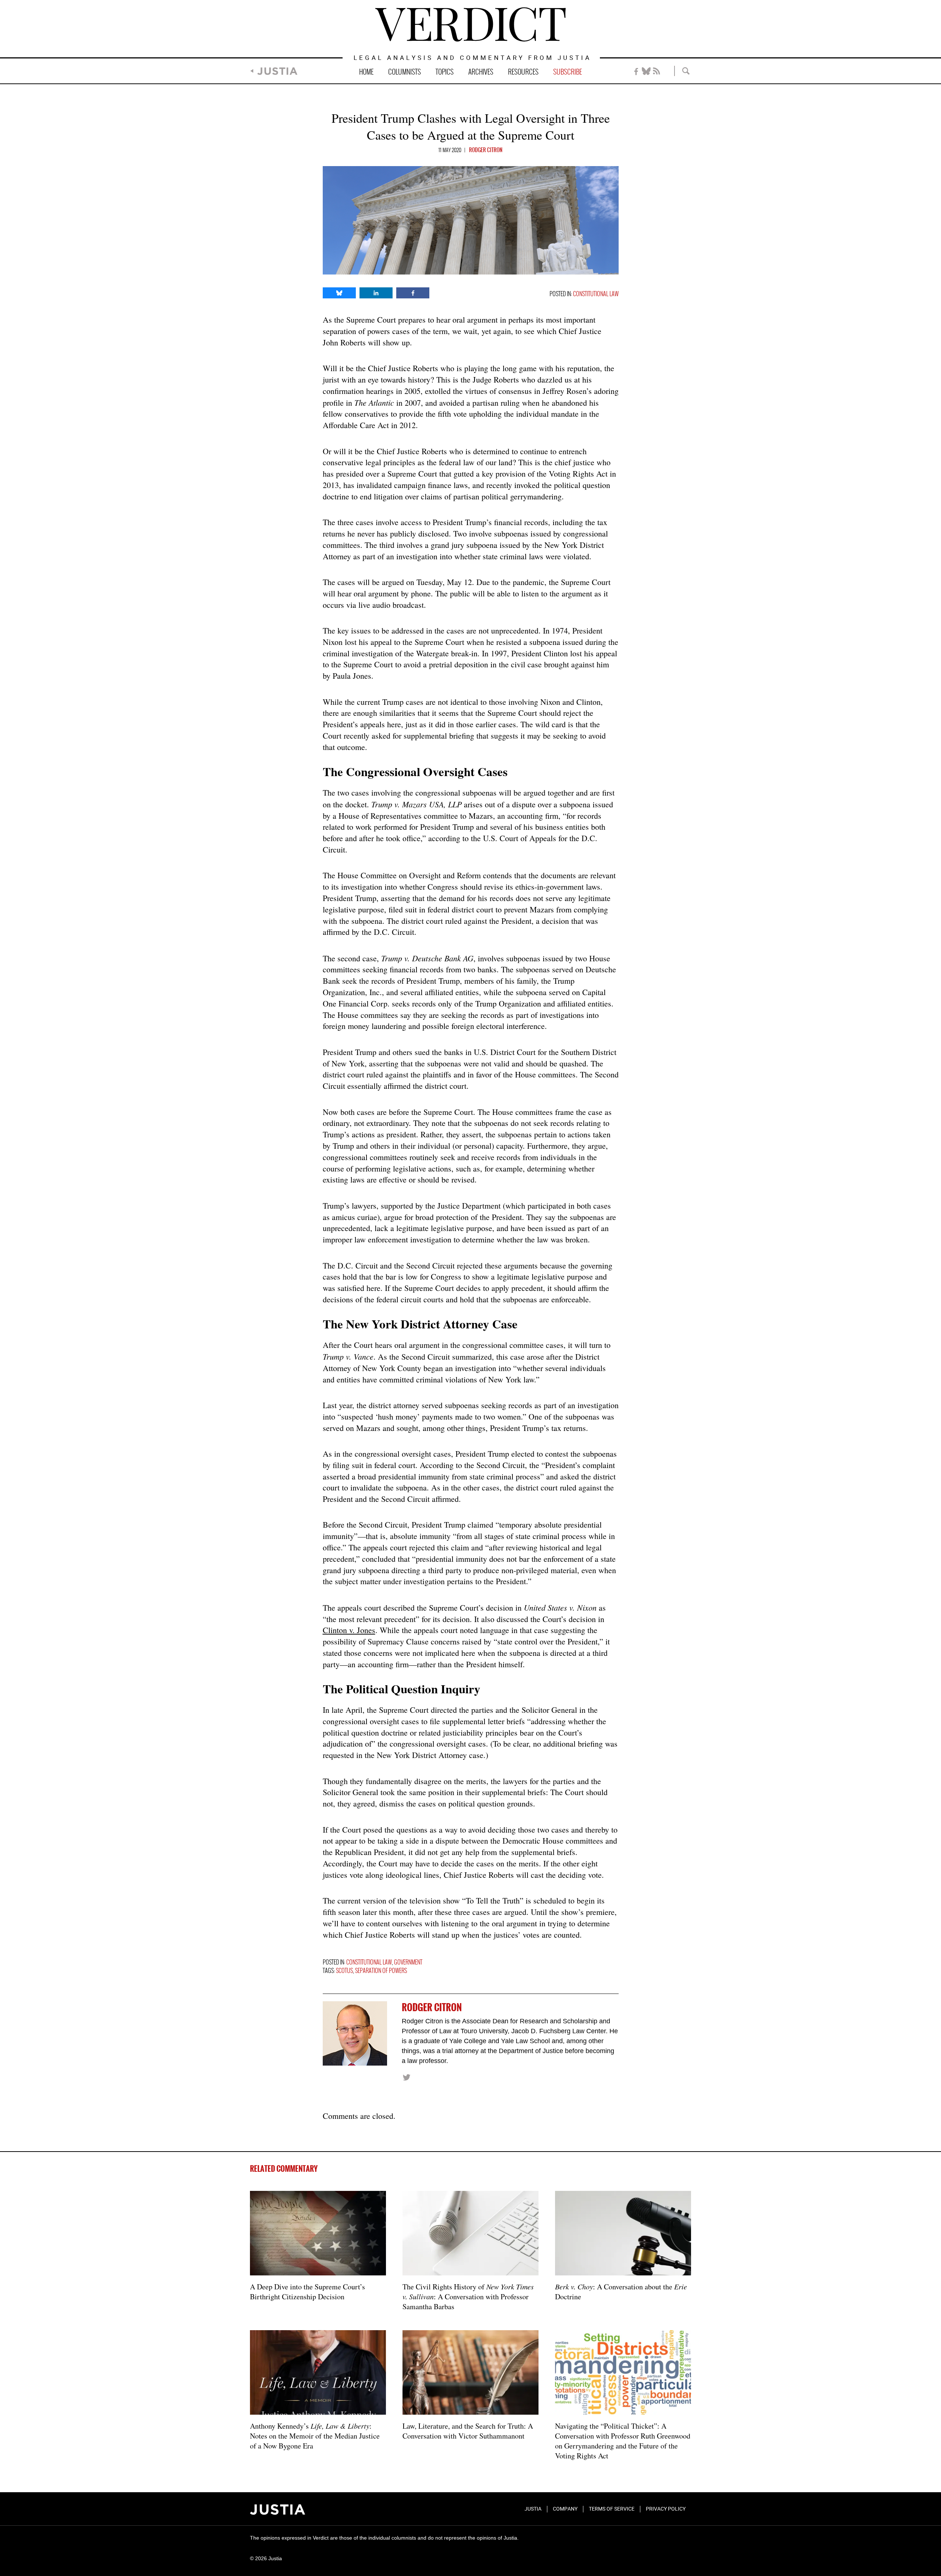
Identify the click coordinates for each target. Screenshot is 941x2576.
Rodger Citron (486, 150)
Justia (277, 71)
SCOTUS (344, 1971)
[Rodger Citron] (355, 2033)
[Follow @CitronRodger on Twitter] (406, 2077)
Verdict (470, 24)
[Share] (339, 293)
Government (408, 1963)
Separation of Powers (381, 1971)
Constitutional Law (596, 294)
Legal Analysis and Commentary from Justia (473, 58)
